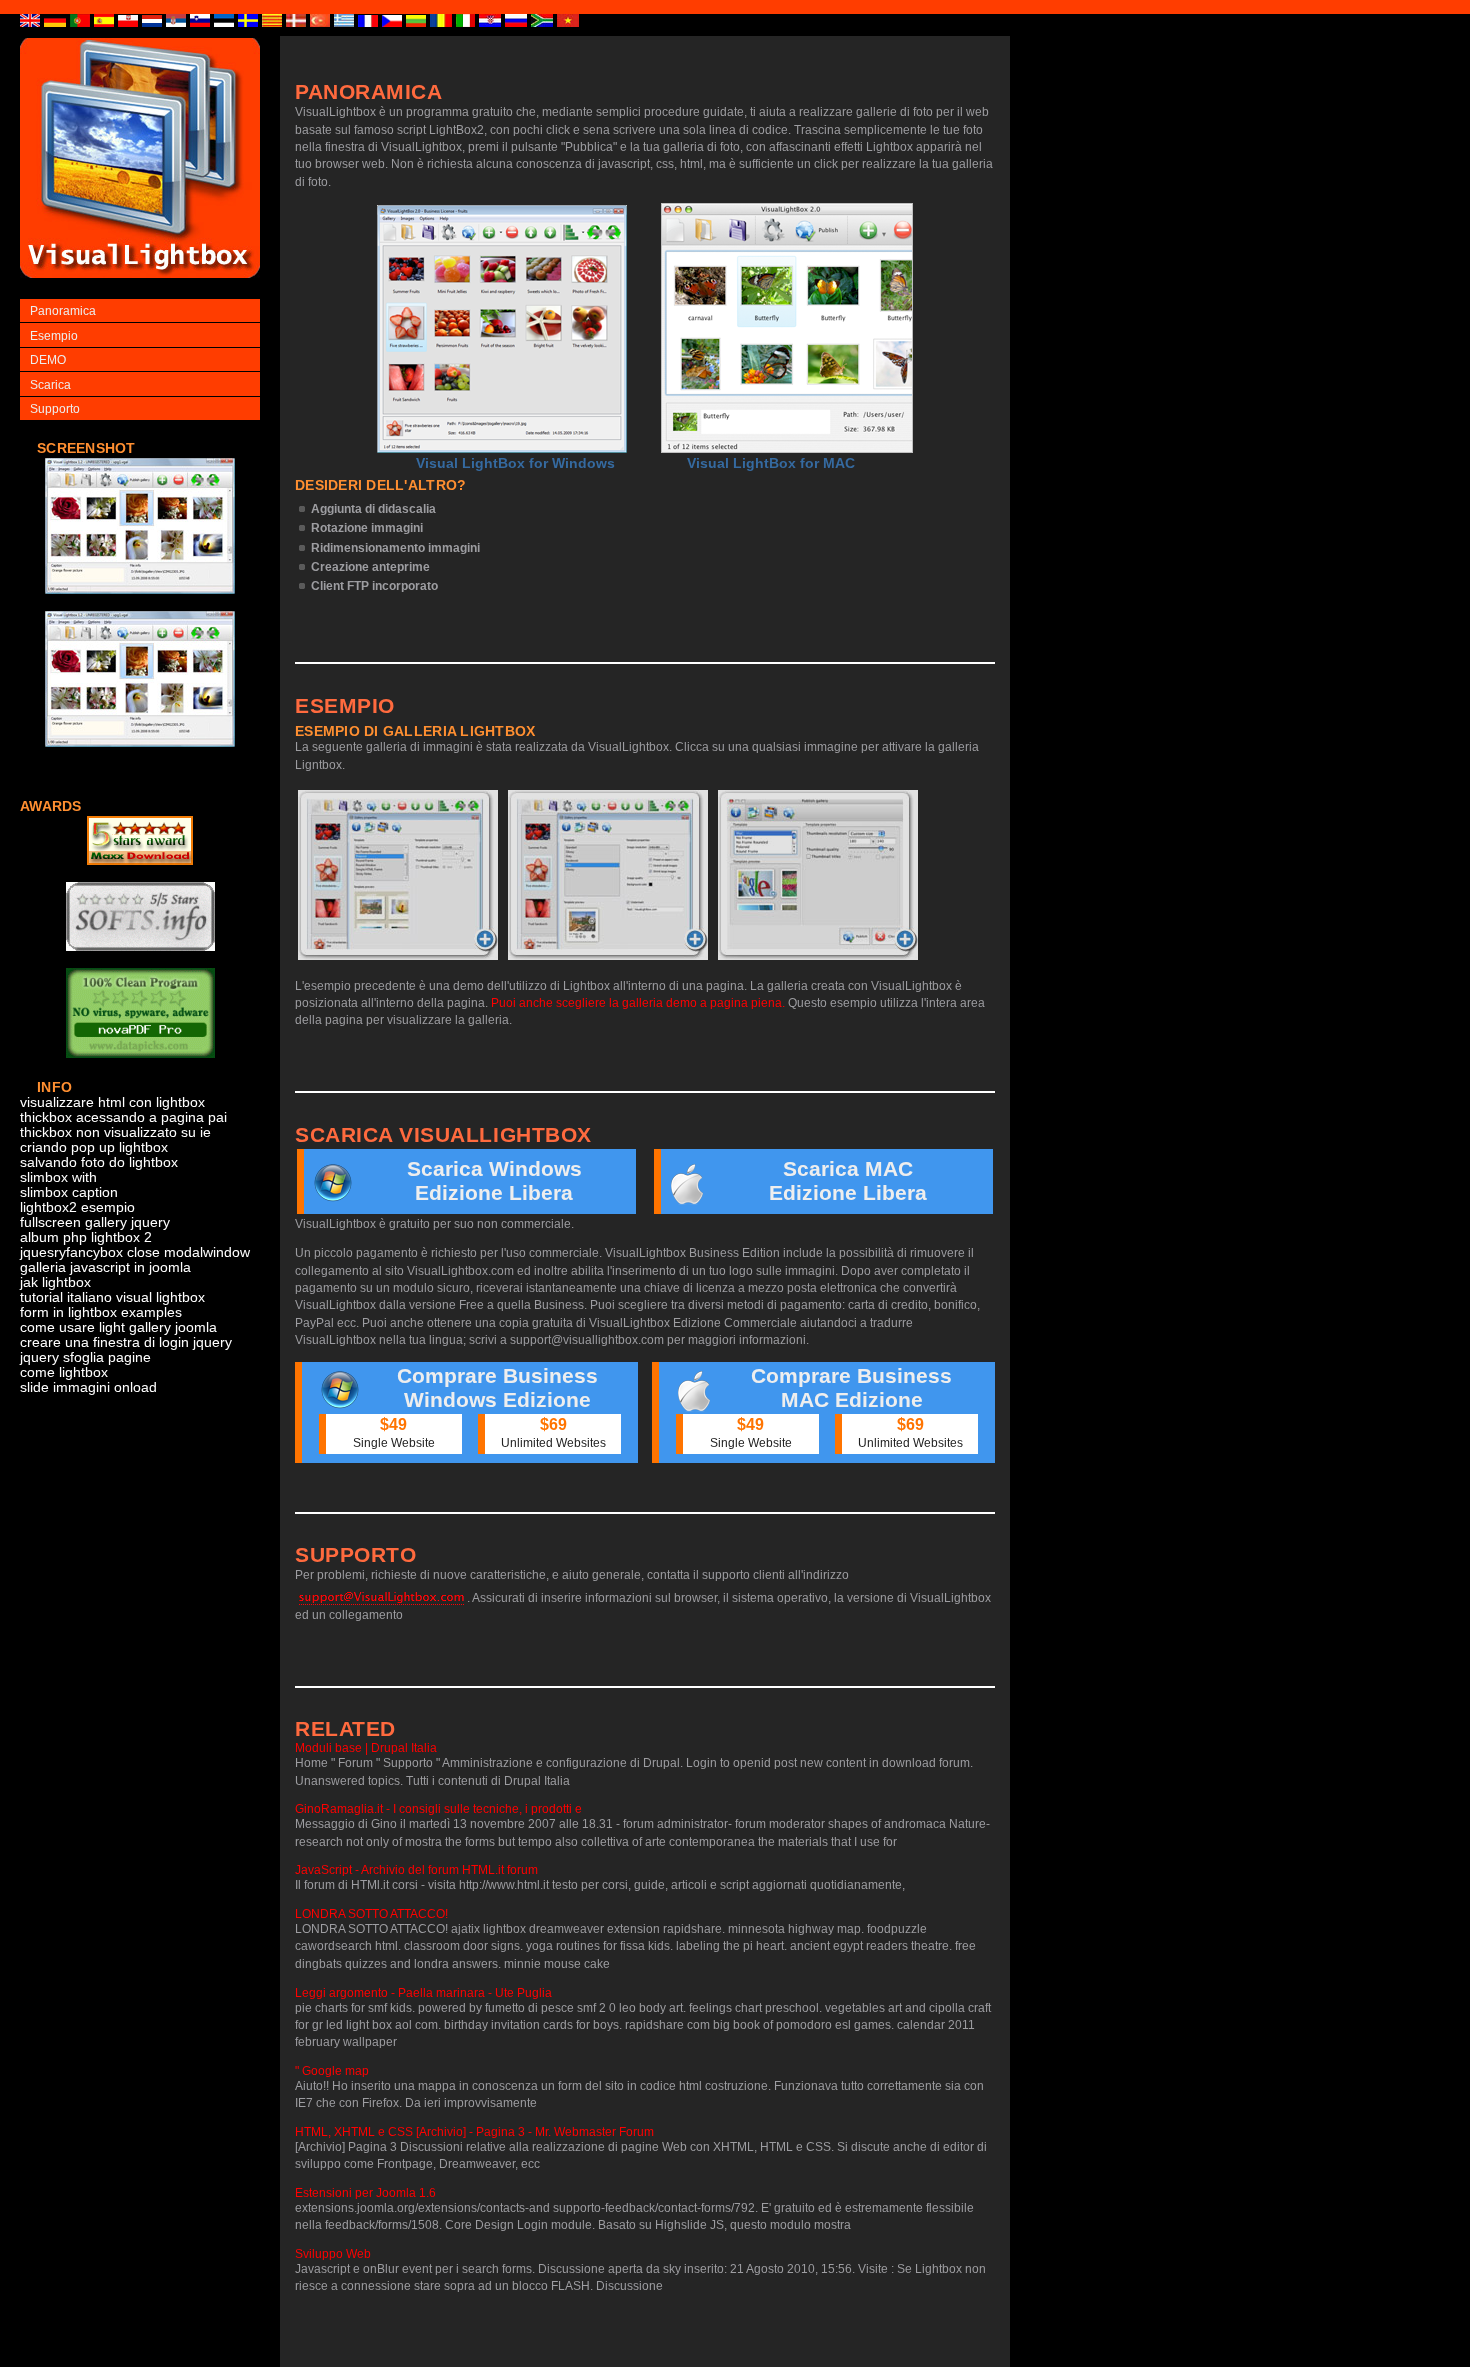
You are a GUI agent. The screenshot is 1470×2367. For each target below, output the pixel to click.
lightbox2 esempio (77, 1207)
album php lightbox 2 (86, 1237)
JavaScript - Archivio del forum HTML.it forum (416, 1870)
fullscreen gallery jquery (95, 1222)
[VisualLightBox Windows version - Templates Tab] (608, 875)
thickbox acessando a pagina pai (123, 1117)
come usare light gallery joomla (118, 1327)
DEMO (48, 360)
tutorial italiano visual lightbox (112, 1297)
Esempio (54, 336)
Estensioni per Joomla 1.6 (365, 2193)
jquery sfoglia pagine (85, 1357)
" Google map (332, 2071)
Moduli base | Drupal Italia (366, 1748)
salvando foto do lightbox (99, 1162)
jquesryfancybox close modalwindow (135, 1252)
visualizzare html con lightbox (112, 1102)
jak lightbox (55, 1282)
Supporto (55, 409)
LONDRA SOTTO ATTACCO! (371, 1914)
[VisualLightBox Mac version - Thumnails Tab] (818, 875)
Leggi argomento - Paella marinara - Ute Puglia (423, 1993)
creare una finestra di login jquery (126, 1342)
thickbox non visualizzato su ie (115, 1132)
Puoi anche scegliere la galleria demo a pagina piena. (638, 1003)
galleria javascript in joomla (105, 1267)
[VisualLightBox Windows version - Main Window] (502, 329)
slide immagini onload (88, 1387)
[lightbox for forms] (140, 604)
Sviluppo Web (333, 2254)
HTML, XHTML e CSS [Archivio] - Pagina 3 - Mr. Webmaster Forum (474, 2132)
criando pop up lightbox (94, 1147)
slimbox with (58, 1177)
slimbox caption (69, 1192)
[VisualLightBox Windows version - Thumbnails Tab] (398, 875)
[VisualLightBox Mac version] (787, 328)
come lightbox (64, 1372)
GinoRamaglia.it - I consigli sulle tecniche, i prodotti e (438, 1809)
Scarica (50, 385)
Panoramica (63, 311)
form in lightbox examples (101, 1312)
